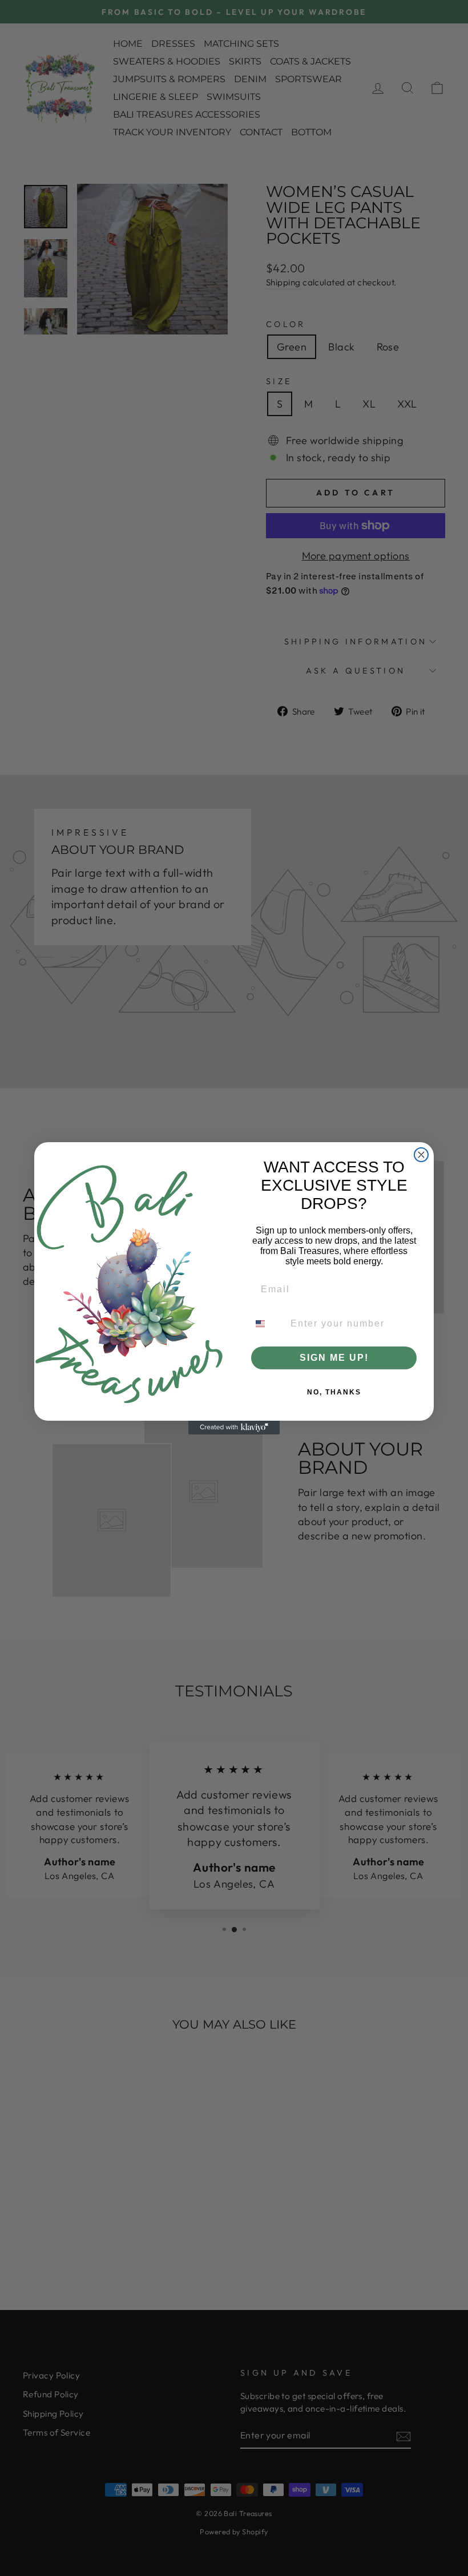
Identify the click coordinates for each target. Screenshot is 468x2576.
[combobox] (267, 1324)
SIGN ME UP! (334, 1358)
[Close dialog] (421, 1155)
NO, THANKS (334, 1392)
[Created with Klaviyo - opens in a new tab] (234, 1428)
